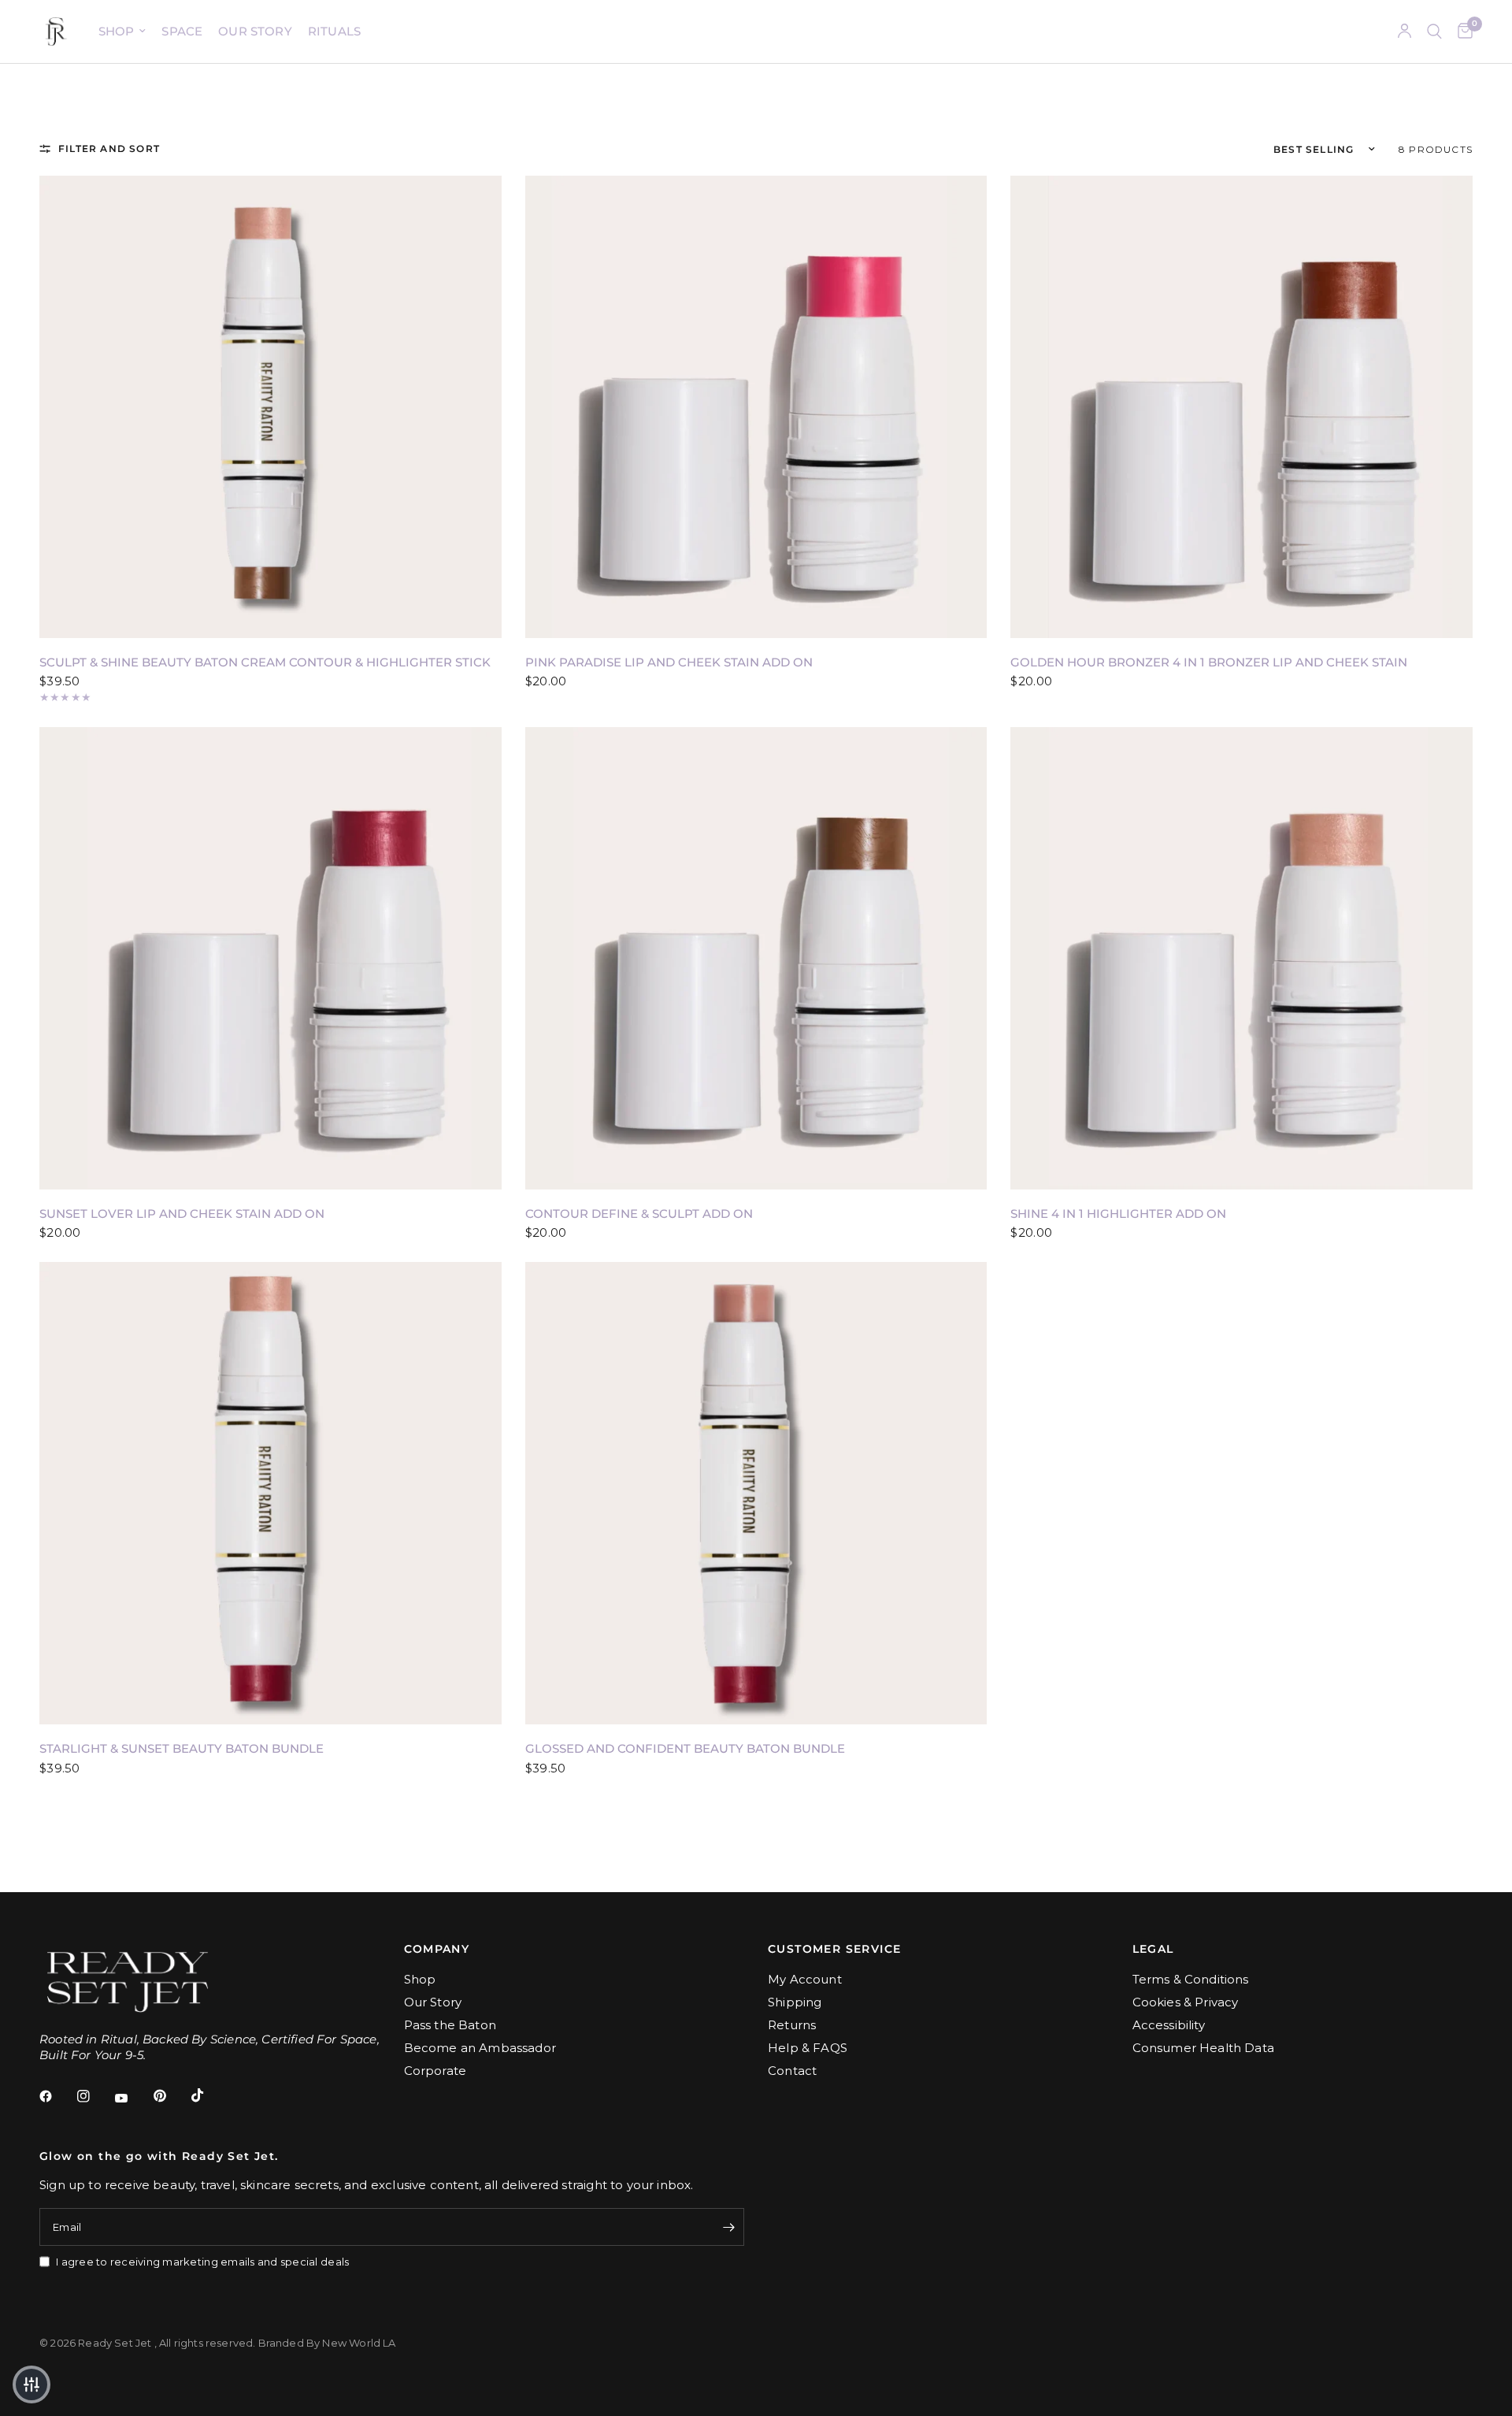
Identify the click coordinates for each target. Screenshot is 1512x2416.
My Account (805, 1979)
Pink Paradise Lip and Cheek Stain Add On (669, 662)
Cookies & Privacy (1186, 2002)
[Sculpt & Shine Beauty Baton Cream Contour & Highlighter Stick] (271, 407)
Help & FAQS (808, 2048)
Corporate (435, 2071)
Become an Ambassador (480, 2048)
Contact (792, 2071)
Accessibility (1169, 2025)
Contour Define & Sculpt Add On (639, 1214)
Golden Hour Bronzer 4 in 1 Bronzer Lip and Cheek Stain (1209, 662)
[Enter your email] (728, 2227)
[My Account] (1405, 32)
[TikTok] (209, 2095)
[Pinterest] (171, 2095)
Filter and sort (109, 148)
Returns (792, 2025)
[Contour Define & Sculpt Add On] (756, 958)
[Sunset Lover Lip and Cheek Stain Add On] (271, 958)
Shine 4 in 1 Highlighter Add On (1118, 1214)
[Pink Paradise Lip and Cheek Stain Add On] (756, 407)
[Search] (1434, 32)
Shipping (795, 2002)
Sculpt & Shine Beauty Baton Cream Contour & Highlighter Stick (265, 662)
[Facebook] (57, 2096)
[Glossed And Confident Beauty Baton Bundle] (756, 1493)
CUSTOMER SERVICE (834, 1949)
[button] (31, 2384)
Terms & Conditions (1191, 1979)
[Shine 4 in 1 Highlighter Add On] (1241, 958)
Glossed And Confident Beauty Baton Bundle (685, 1748)
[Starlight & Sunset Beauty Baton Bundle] (271, 1493)
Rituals (334, 31)
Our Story (255, 31)
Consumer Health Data (1203, 2048)
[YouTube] (132, 2098)
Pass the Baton (450, 2025)
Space (182, 31)
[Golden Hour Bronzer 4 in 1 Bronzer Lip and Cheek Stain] (1241, 407)
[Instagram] (94, 2096)
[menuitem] (122, 32)
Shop (117, 31)
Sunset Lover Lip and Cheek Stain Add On (182, 1214)
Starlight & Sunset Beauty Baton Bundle (182, 1748)
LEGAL (1153, 1949)
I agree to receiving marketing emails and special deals (202, 2262)
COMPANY (437, 1949)
